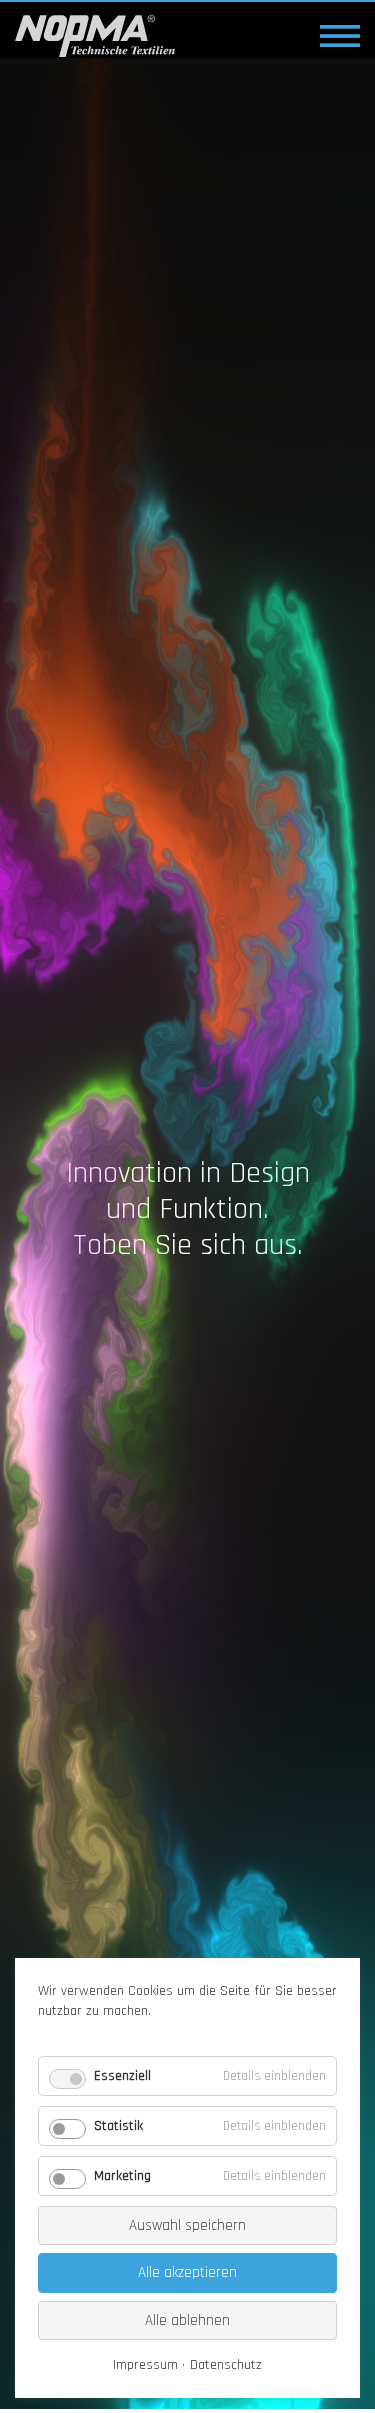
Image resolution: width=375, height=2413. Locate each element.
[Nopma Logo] (95, 36)
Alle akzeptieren (187, 2272)
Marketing (122, 2176)
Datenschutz (226, 2365)
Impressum (145, 2365)
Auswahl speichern (187, 2225)
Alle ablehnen (187, 2320)
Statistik (118, 2126)
